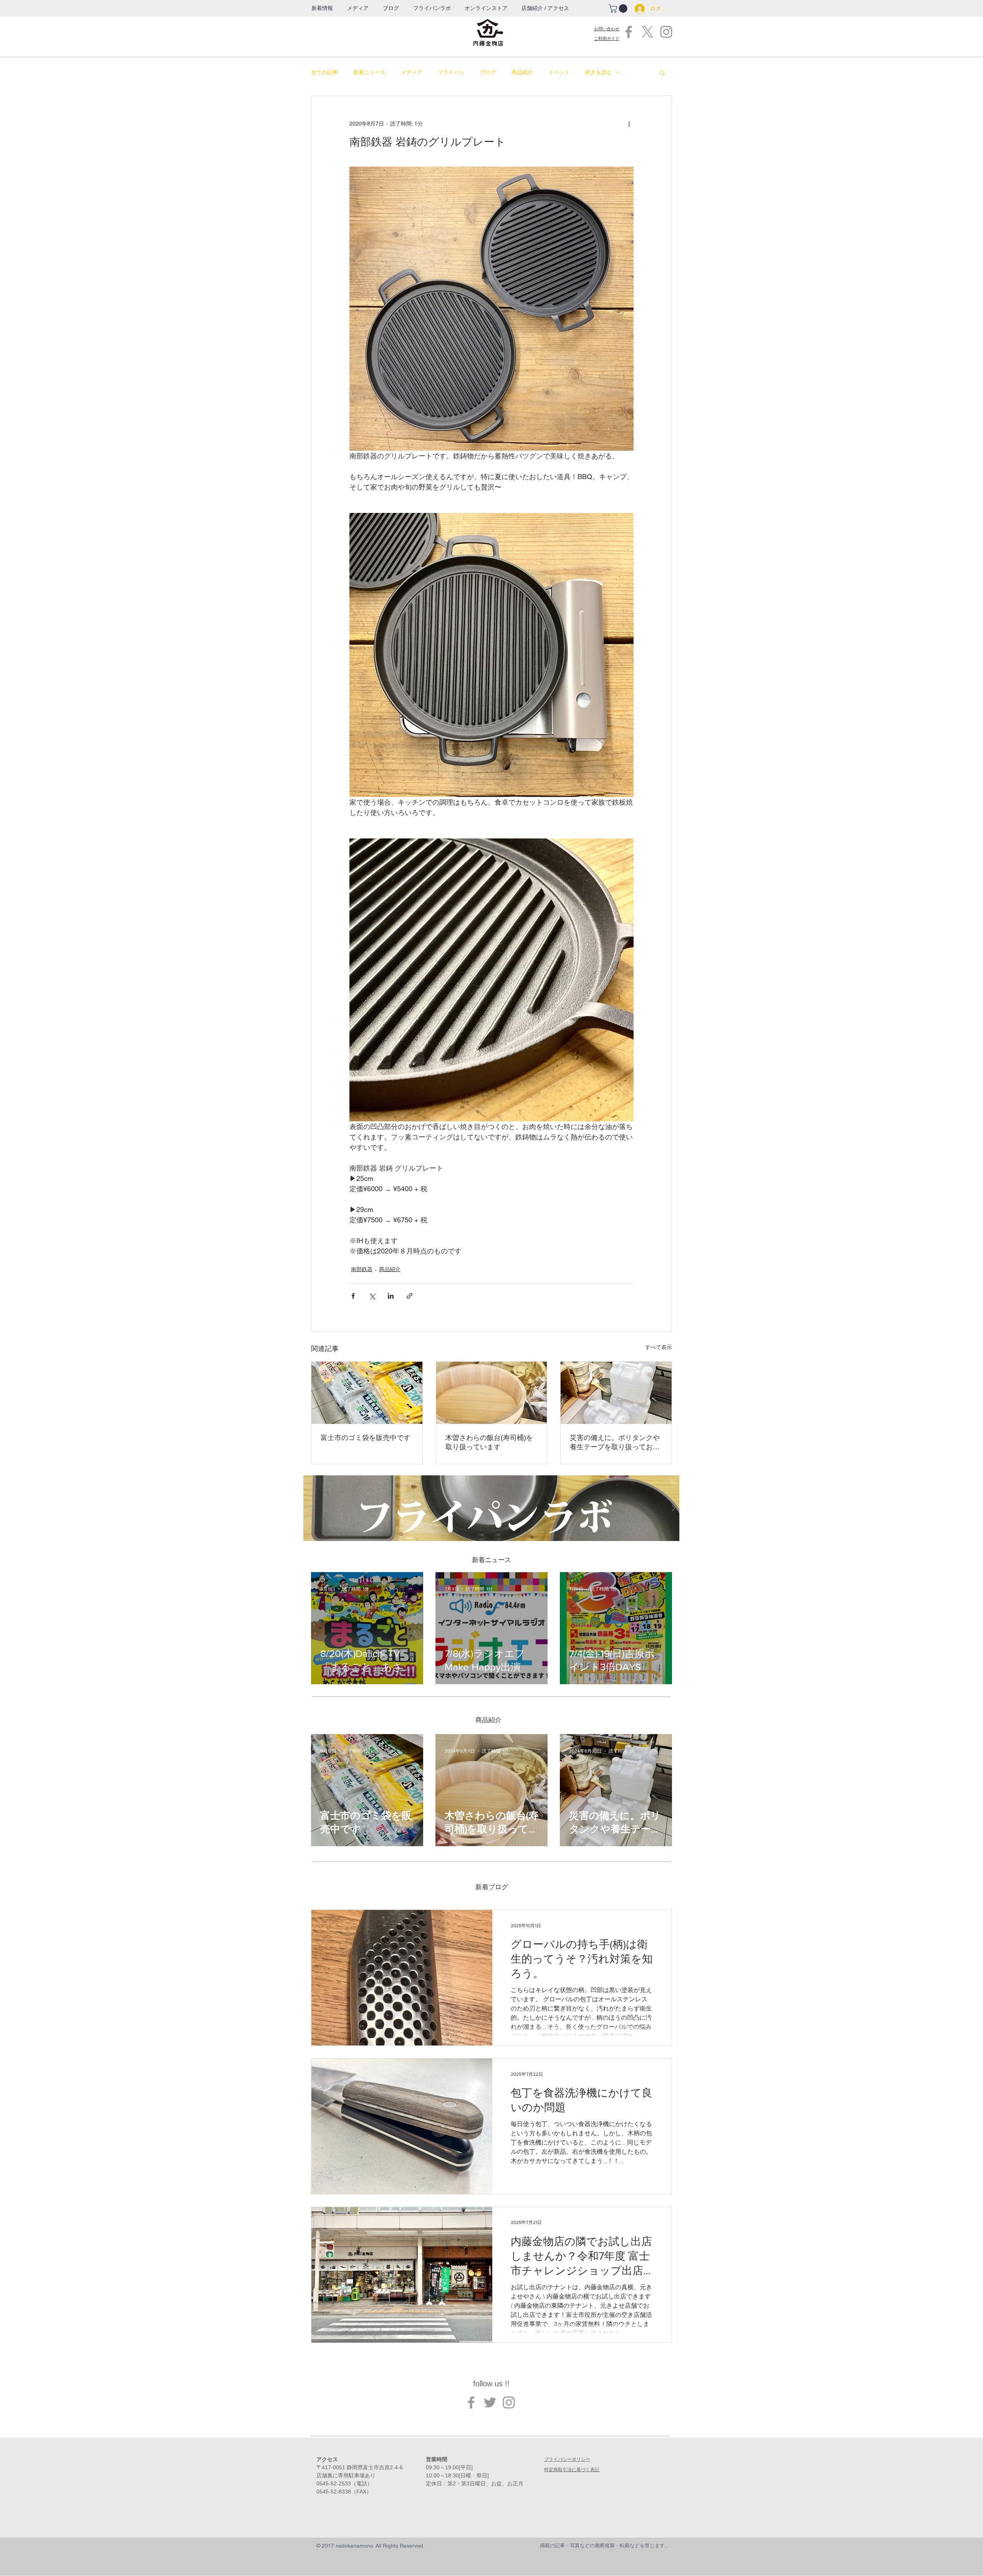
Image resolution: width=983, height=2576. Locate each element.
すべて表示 (659, 1347)
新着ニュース (369, 72)
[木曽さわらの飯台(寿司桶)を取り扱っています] (492, 1393)
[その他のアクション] (629, 124)
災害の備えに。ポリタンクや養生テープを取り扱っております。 (615, 1443)
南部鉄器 (362, 1269)
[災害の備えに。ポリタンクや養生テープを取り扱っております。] (616, 1393)
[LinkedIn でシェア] (391, 1296)
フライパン (451, 72)
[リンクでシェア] (410, 1296)
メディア (412, 72)
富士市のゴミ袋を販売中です (366, 1438)
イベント (559, 72)
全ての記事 (324, 72)
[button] (432, 8)
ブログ (488, 72)
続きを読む (599, 72)
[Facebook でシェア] (353, 1296)
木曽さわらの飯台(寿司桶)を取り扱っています (489, 1442)
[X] (647, 32)
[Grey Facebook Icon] (629, 32)
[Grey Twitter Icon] (490, 2402)
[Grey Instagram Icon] (666, 32)
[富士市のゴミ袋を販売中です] (367, 1393)
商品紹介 (522, 72)
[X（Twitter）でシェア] (372, 1296)
